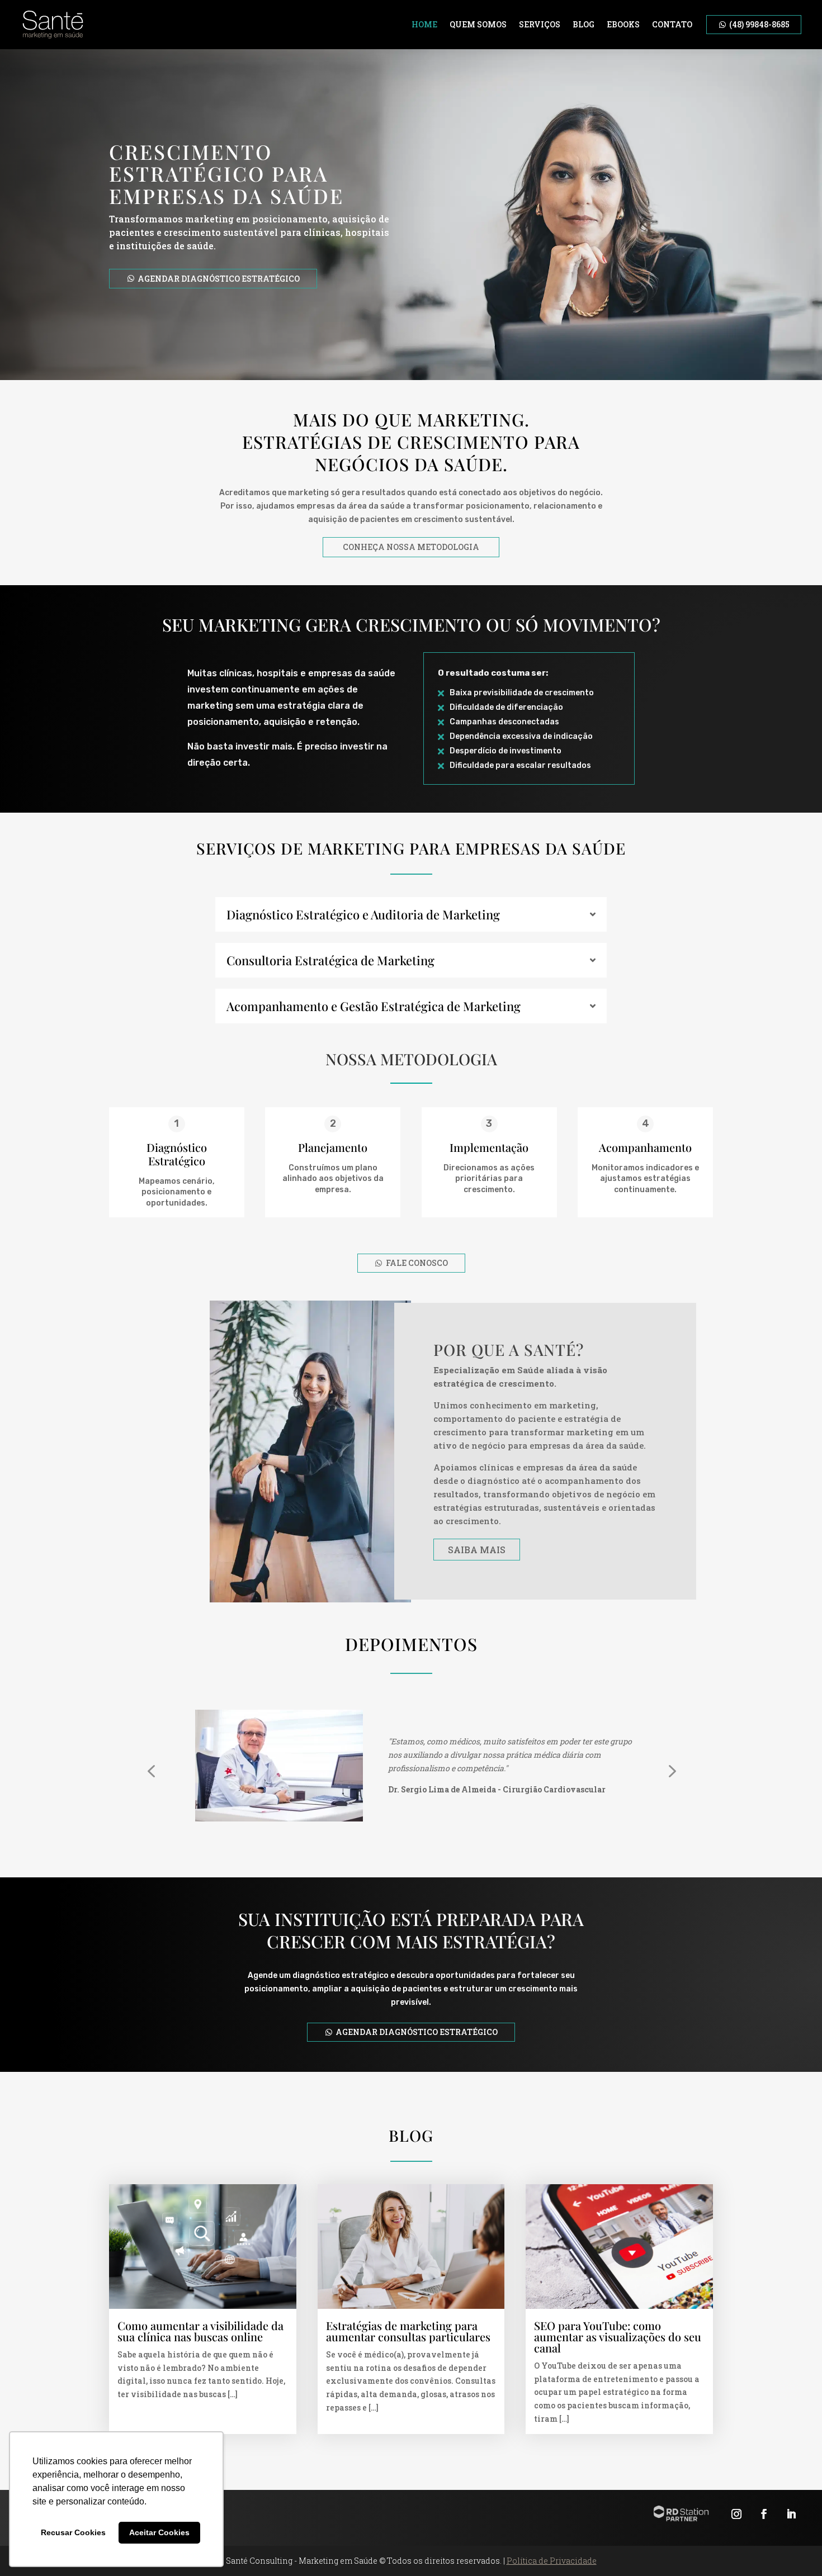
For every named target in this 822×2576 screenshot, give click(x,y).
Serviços (540, 24)
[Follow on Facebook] (764, 2514)
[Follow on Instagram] (736, 2514)
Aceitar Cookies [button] (159, 2532)
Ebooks (623, 24)
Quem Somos (478, 24)
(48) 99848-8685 (759, 24)
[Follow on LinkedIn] (791, 2514)
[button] (151, 1771)
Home (424, 24)
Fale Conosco (417, 1263)
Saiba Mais (477, 1550)
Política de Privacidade (552, 2561)
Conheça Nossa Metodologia (411, 547)
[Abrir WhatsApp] (794, 2548)
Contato (672, 24)
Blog (584, 24)
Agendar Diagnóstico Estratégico (219, 279)
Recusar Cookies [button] (73, 2532)
